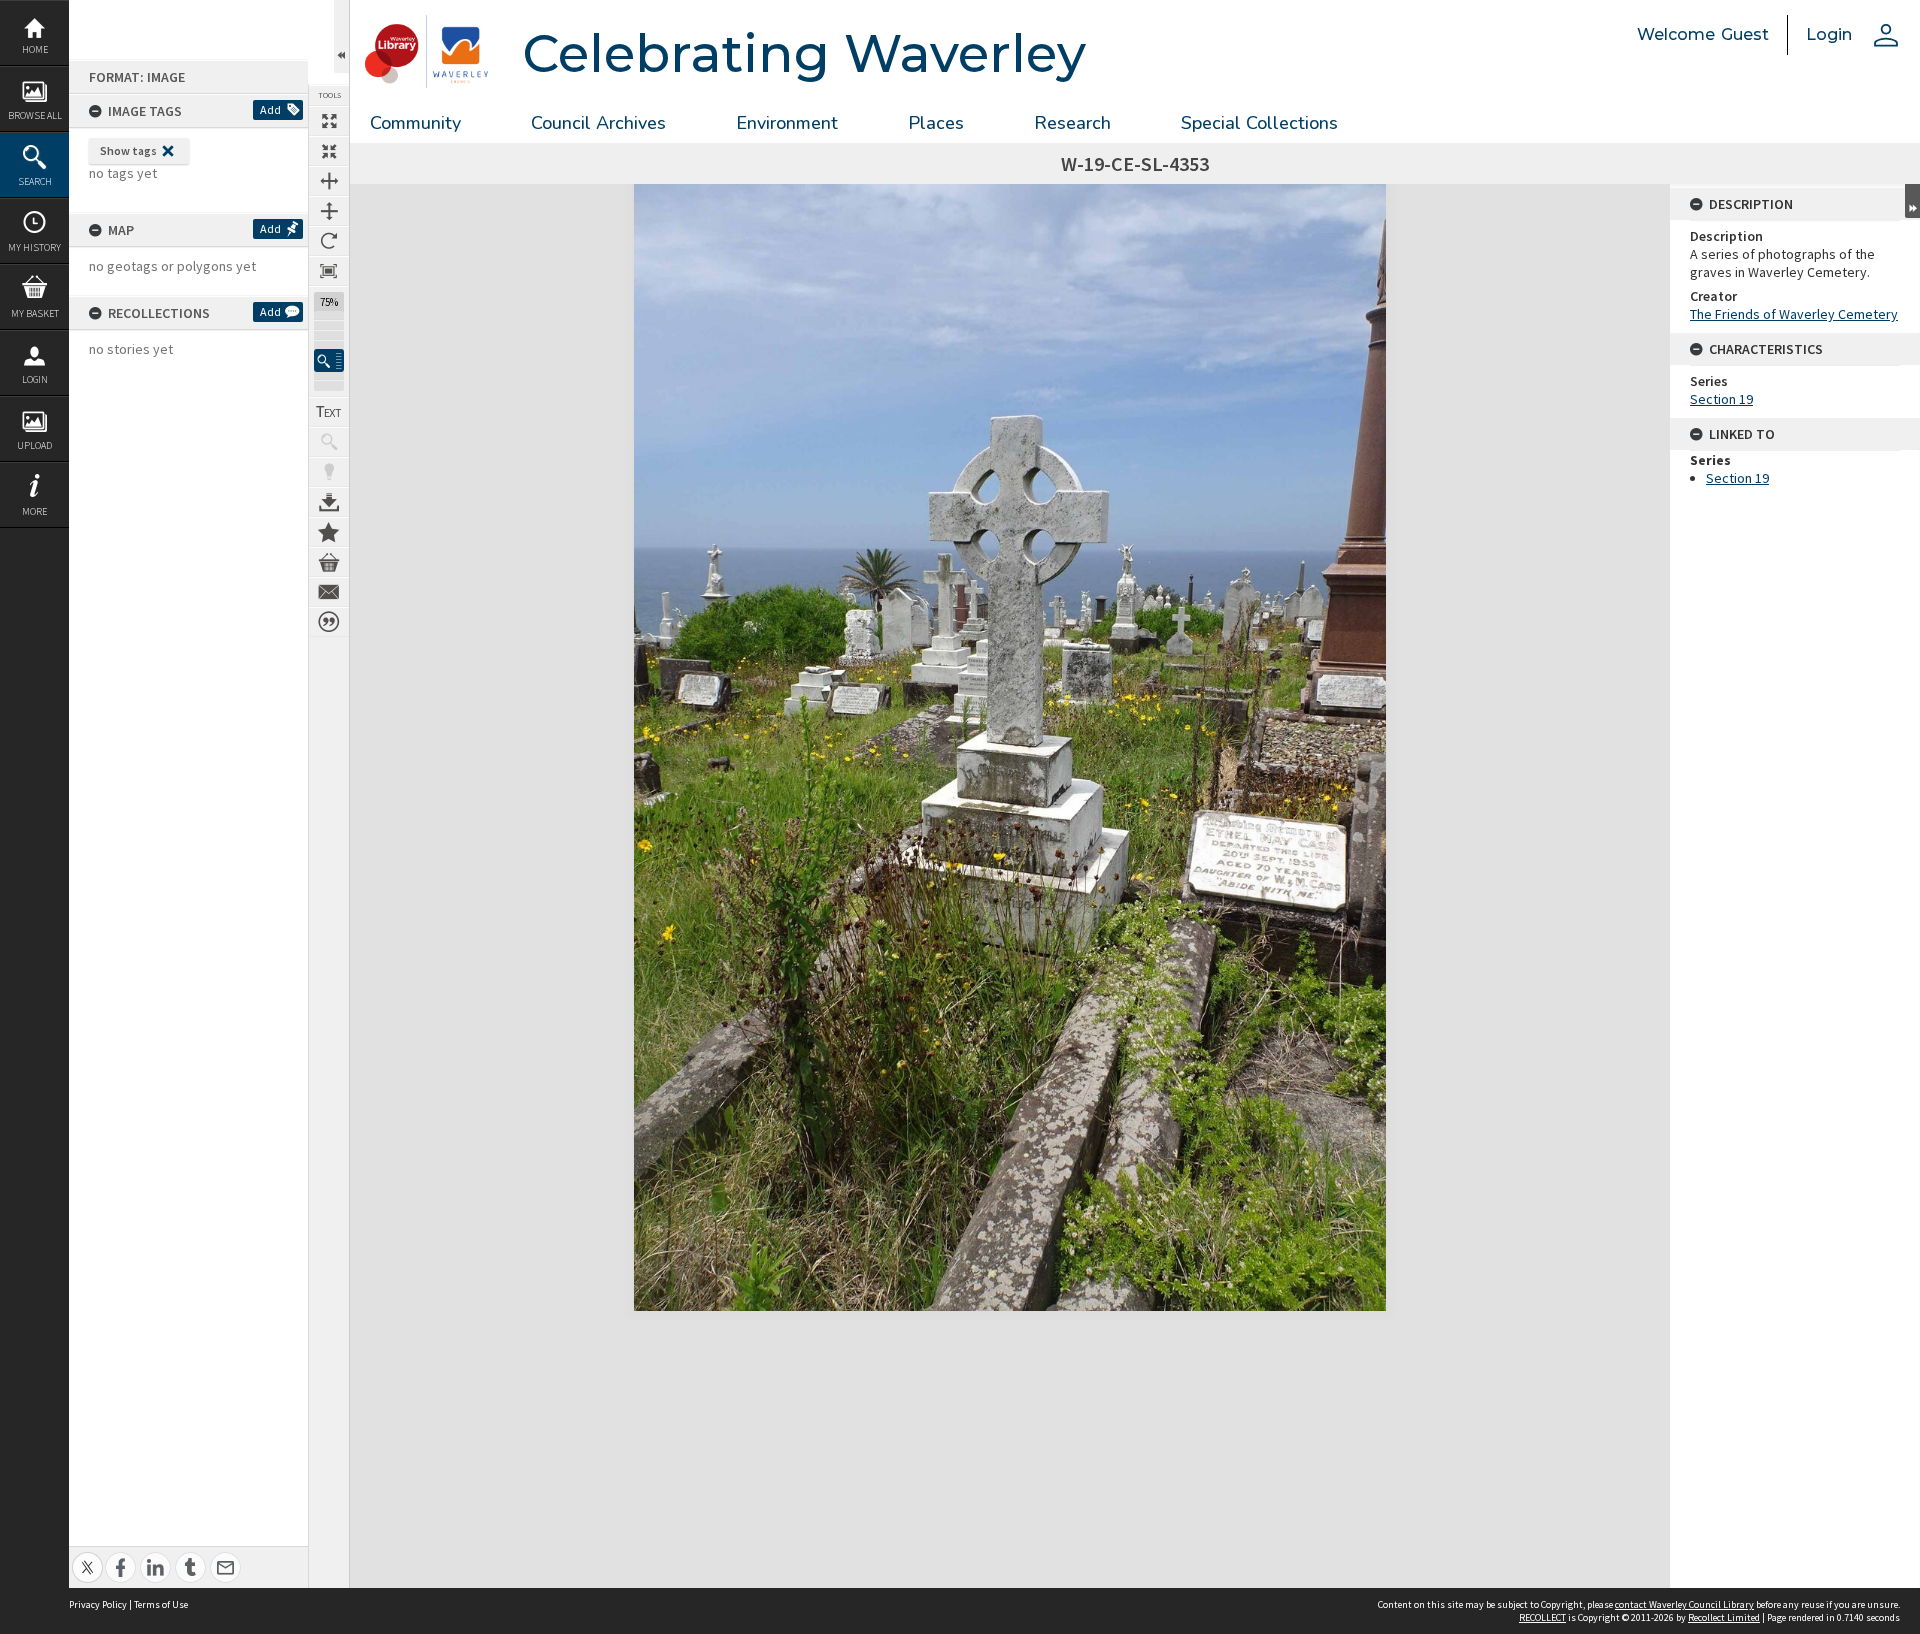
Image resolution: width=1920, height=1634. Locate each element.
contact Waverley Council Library (1684, 1604)
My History (34, 247)
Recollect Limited (1724, 1617)
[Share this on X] (87, 1556)
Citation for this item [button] (329, 622)
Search (35, 181)
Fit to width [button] (329, 181)
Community (415, 123)
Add (270, 109)
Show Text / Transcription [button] (329, 412)
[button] (329, 360)
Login (35, 379)
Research (1072, 123)
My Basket (35, 313)
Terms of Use (161, 1604)
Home (35, 49)
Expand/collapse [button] (1912, 201)
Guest (1745, 34)
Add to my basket (329, 562)
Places (936, 123)
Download (329, 502)
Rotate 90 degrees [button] (329, 241)
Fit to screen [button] (329, 151)
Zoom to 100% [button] (329, 271)
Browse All (35, 115)
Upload (34, 445)
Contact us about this (329, 592)
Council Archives (598, 123)
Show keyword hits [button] (329, 442)
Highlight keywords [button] (329, 472)
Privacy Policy (98, 1604)
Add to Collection (329, 532)
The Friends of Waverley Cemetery (1794, 314)
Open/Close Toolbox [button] (341, 36)
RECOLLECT (1542, 1617)
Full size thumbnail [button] (329, 121)
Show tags (128, 150)
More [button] (34, 511)
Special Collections (1259, 123)
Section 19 (1721, 399)
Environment (787, 123)
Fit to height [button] (329, 211)
